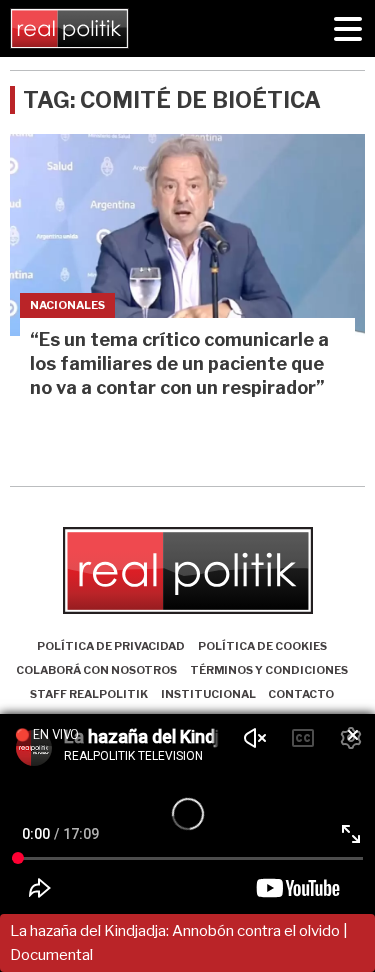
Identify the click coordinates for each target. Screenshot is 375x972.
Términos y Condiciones (269, 670)
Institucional (208, 694)
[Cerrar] (353, 736)
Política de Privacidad (111, 646)
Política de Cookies (262, 646)
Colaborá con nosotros (96, 670)
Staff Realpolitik (89, 694)
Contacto (301, 694)
